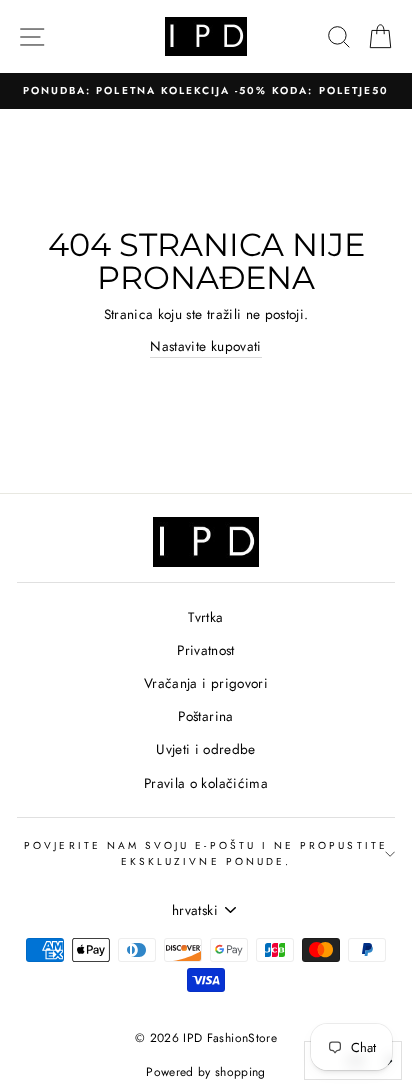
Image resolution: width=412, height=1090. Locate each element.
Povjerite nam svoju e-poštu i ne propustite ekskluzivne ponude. (206, 853)
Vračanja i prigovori (206, 683)
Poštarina (205, 716)
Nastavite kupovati (205, 346)
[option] (206, 91)
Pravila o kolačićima (206, 783)
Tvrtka (205, 617)
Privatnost (205, 650)
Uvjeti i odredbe (205, 749)
